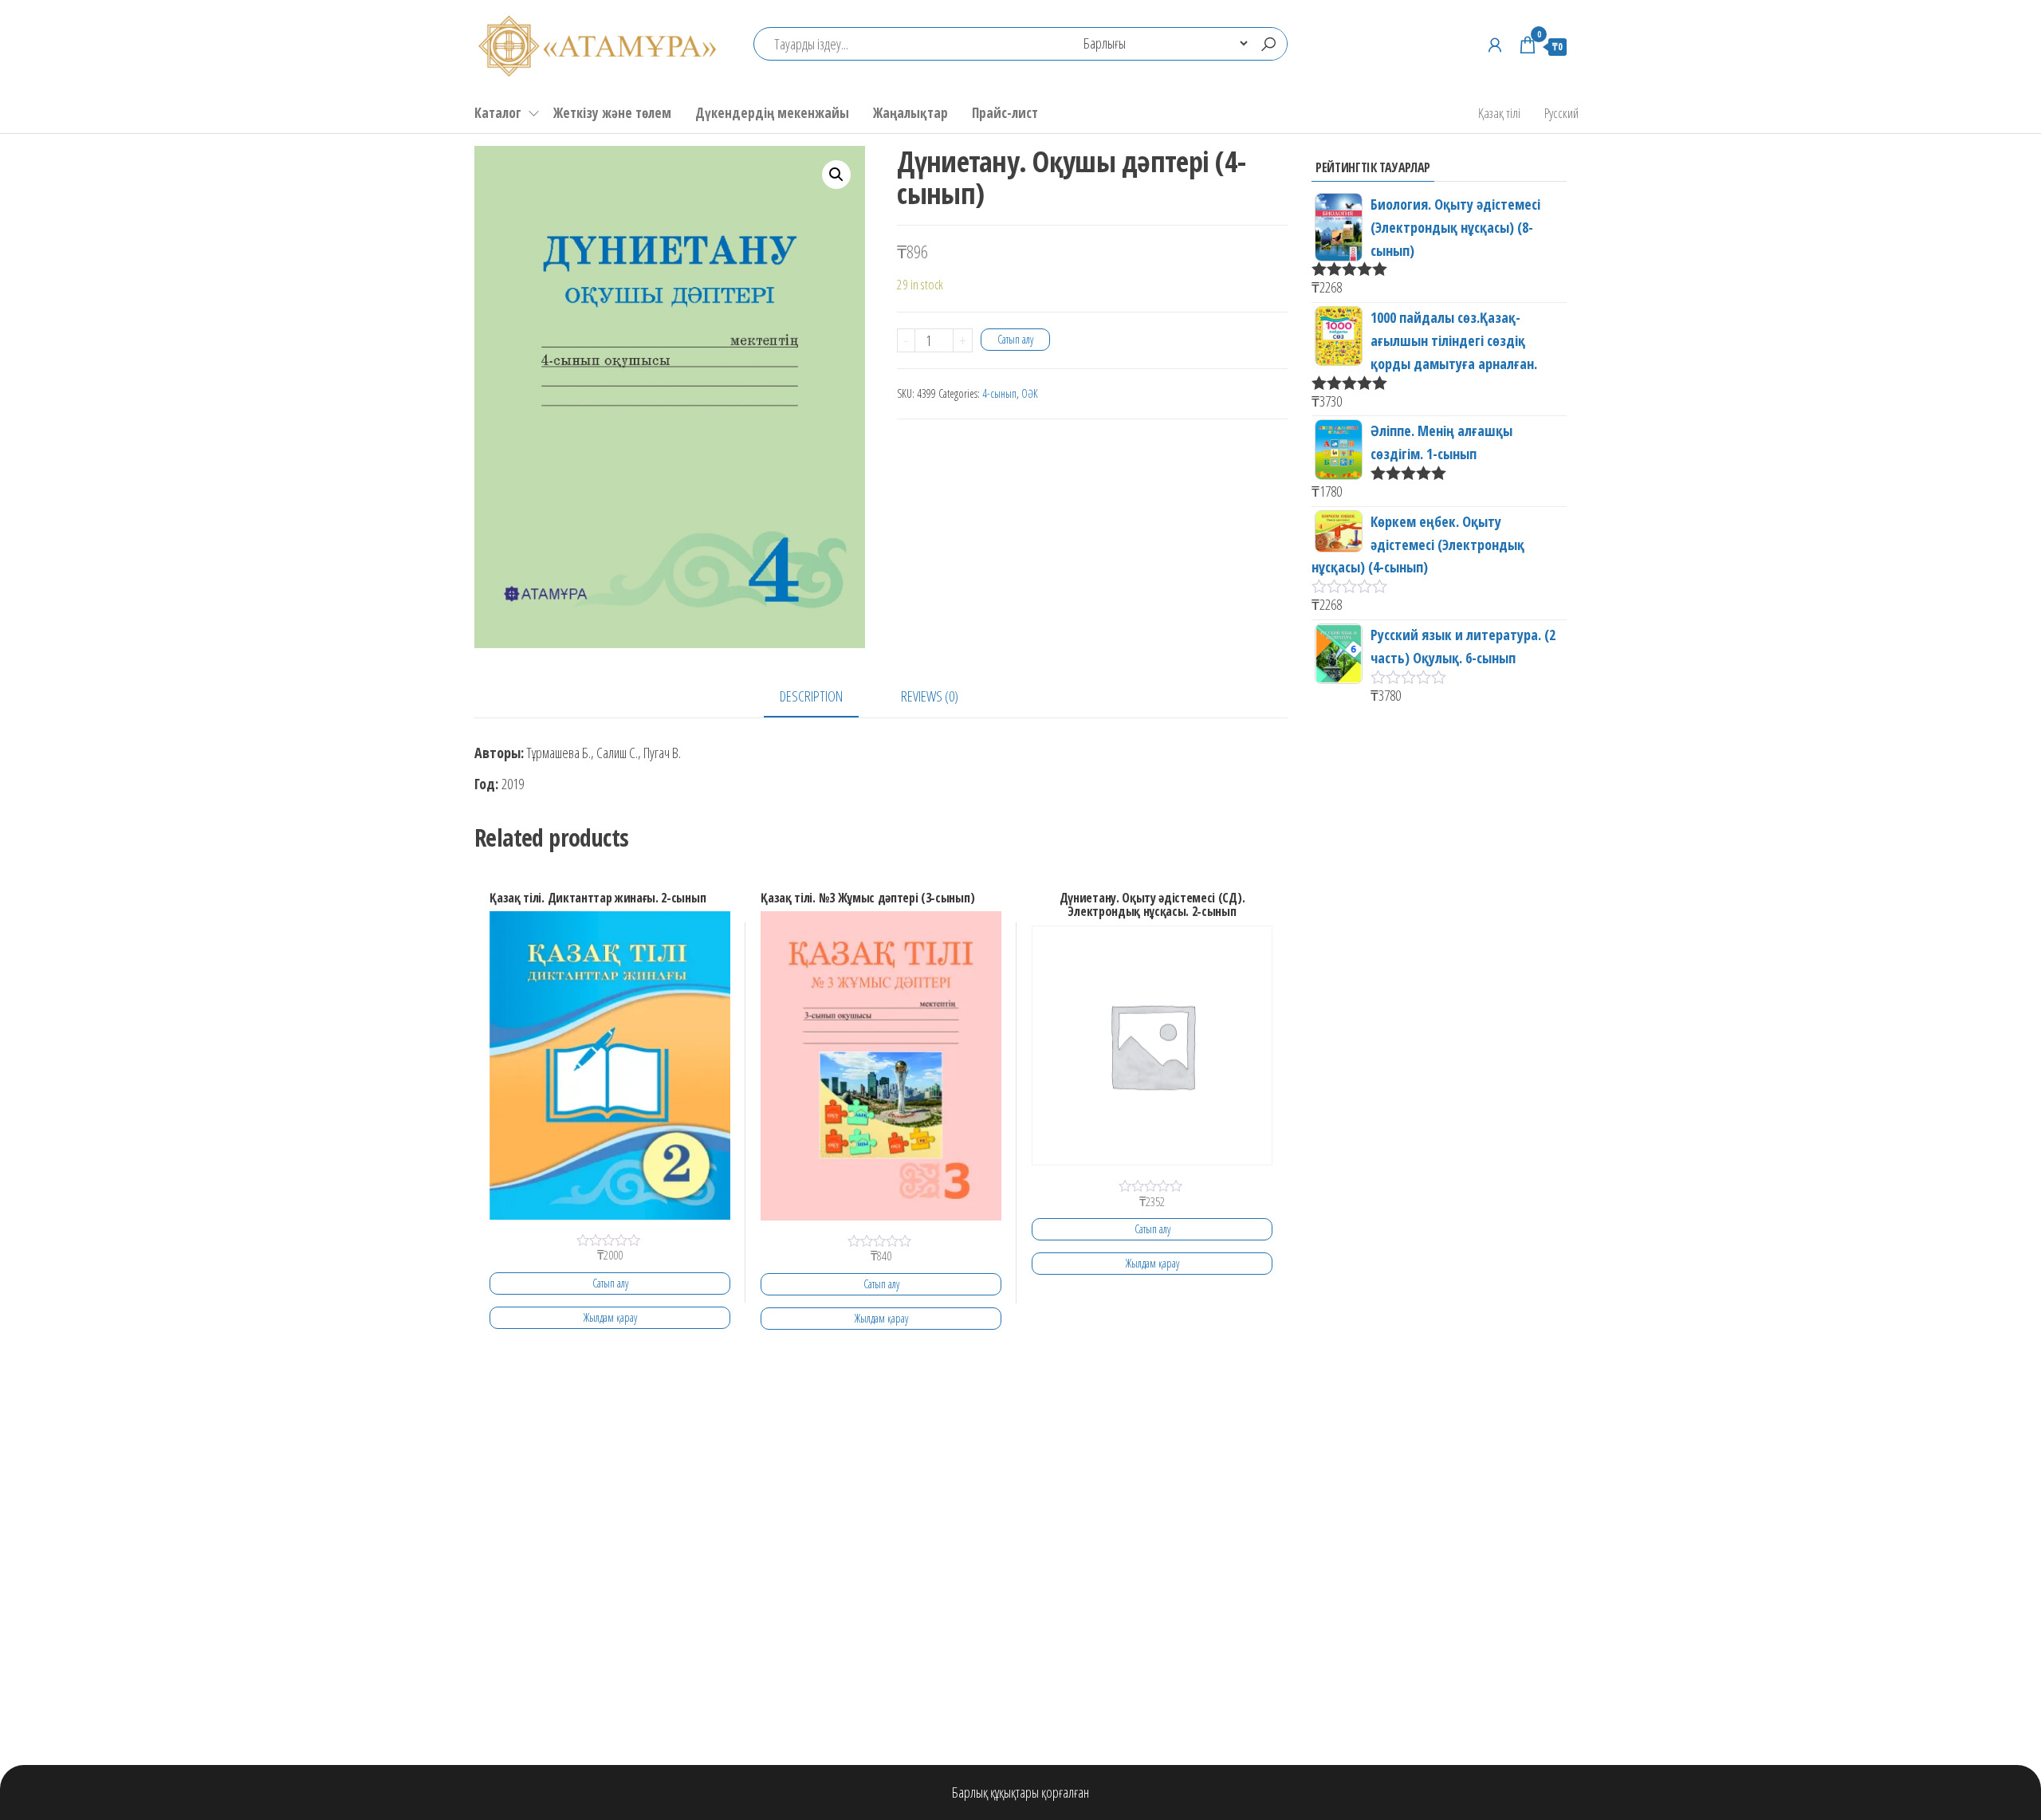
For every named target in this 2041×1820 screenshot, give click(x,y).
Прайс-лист (1005, 113)
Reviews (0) (930, 696)
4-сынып (999, 393)
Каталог (498, 113)
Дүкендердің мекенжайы (772, 113)
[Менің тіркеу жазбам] (1495, 45)
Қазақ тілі (1499, 113)
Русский (1561, 113)
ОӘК (1030, 393)
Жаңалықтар (910, 113)
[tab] (823, 697)
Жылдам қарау (610, 1317)
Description (811, 696)
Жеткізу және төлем (612, 113)
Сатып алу (1015, 339)
